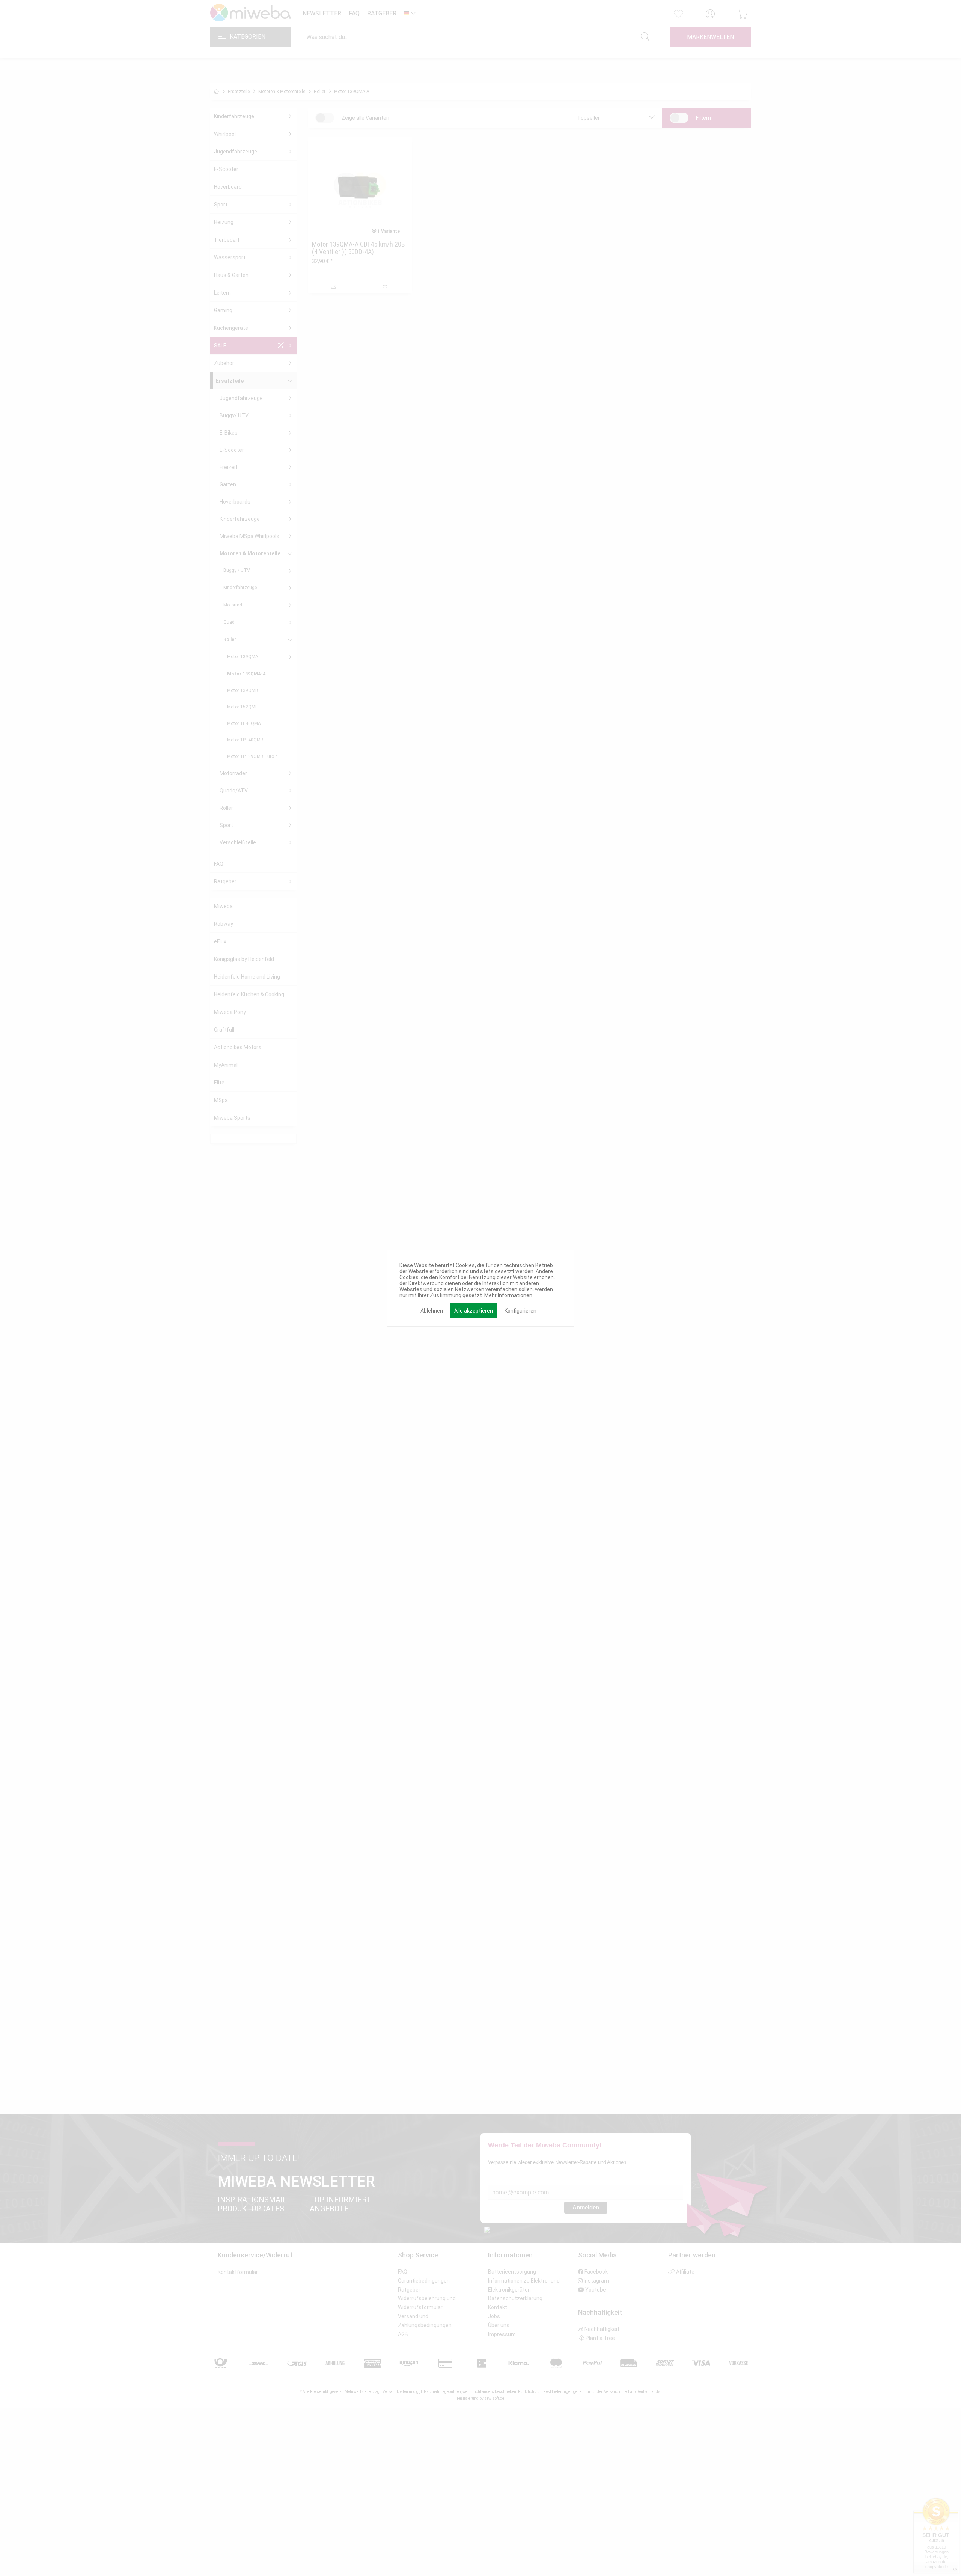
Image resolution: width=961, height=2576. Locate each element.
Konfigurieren (520, 1311)
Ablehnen (432, 1311)
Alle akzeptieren (474, 1311)
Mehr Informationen (508, 1295)
